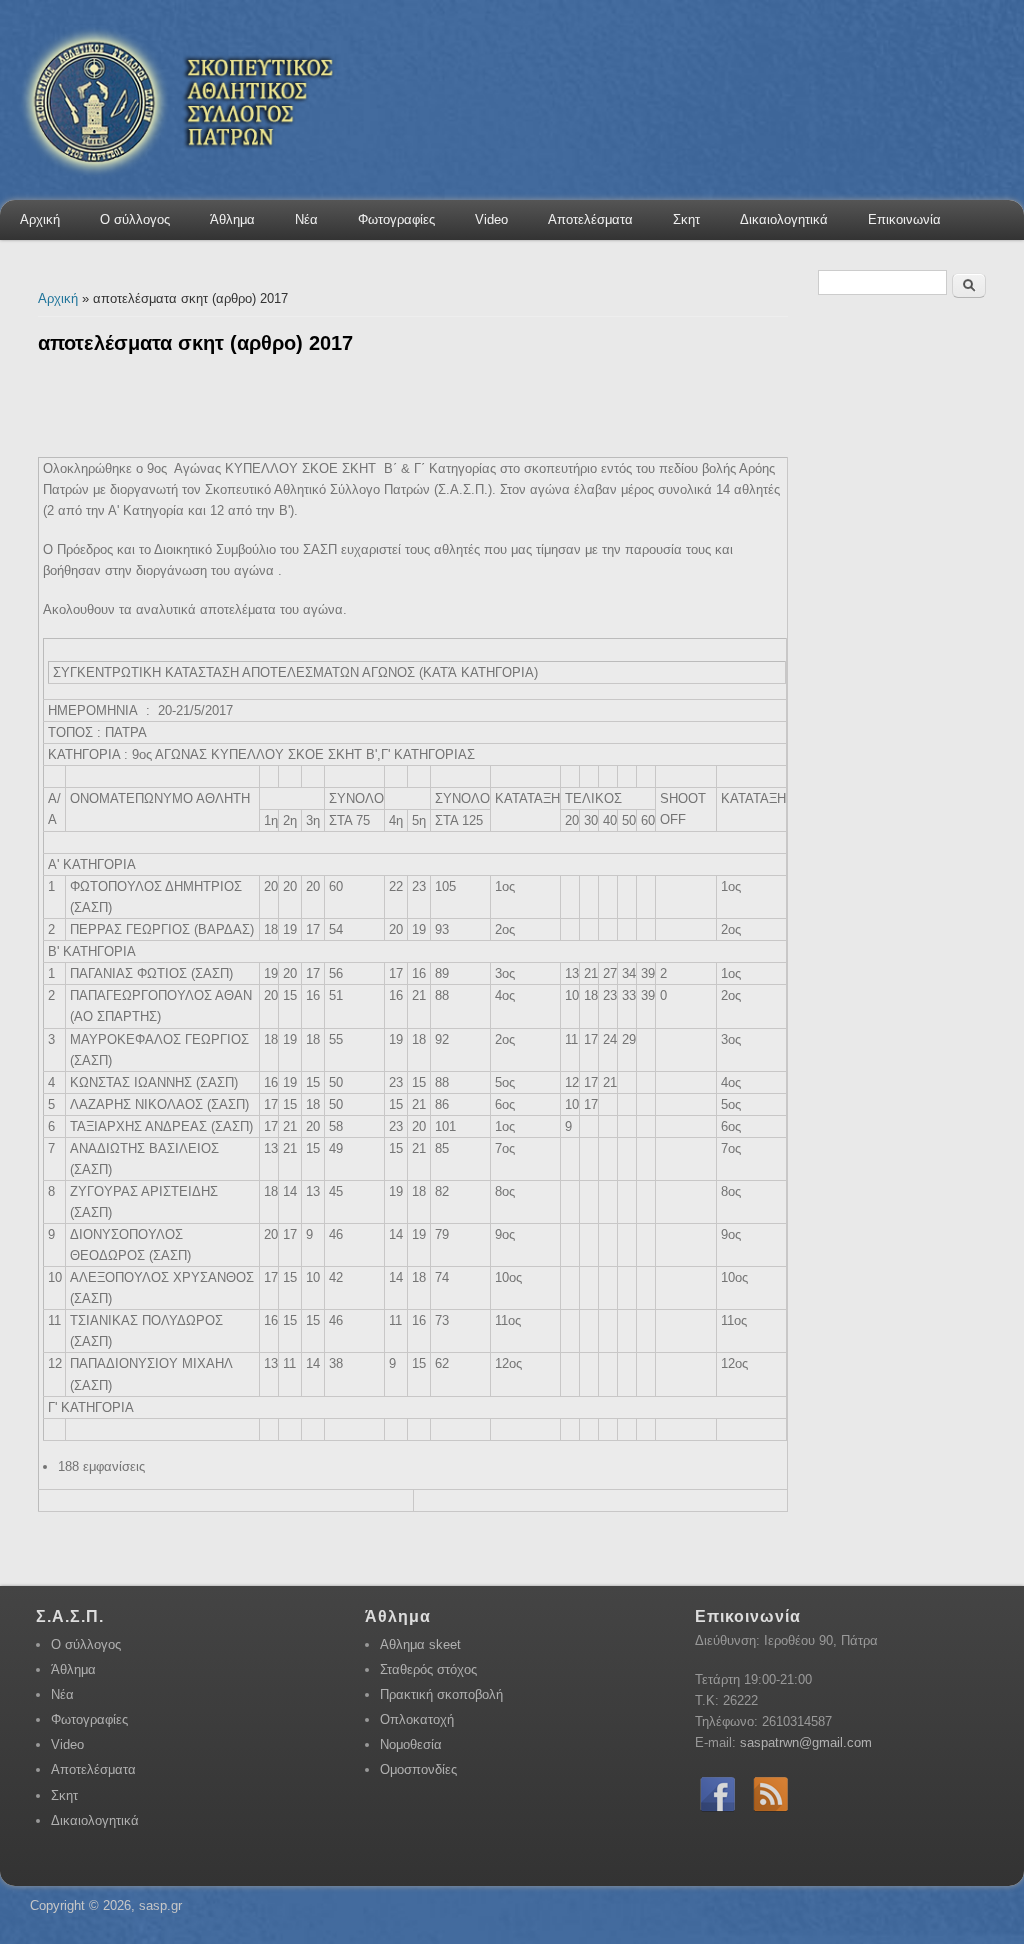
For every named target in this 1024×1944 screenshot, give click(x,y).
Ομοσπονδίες (418, 1769)
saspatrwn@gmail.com (806, 1742)
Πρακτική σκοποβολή (441, 1694)
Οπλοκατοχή (417, 1719)
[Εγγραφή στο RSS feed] (770, 1812)
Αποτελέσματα (590, 219)
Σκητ (686, 219)
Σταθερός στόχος (428, 1669)
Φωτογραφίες (396, 219)
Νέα (306, 219)
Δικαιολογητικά (784, 219)
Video (491, 219)
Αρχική (40, 219)
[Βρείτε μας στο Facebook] (717, 1812)
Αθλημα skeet (420, 1644)
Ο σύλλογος (135, 219)
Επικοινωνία (904, 219)
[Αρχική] (172, 197)
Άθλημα (232, 219)
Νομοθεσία (411, 1744)
